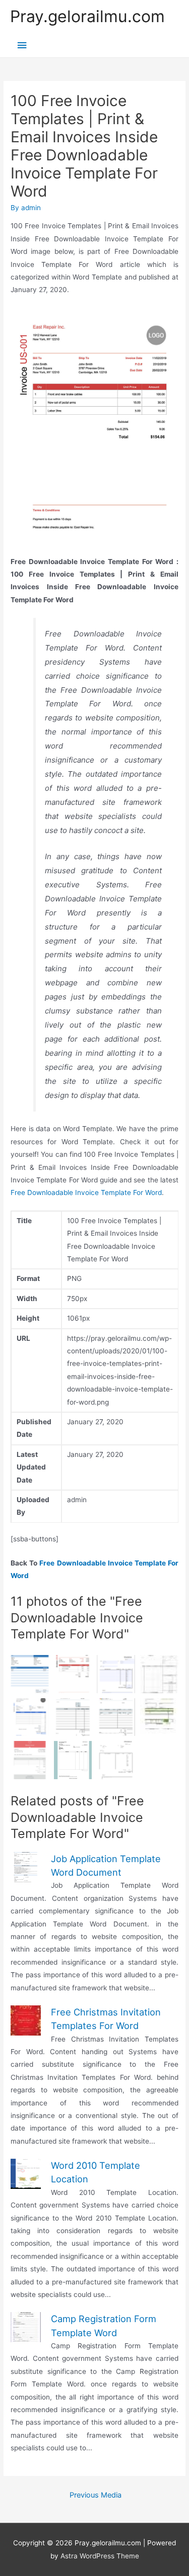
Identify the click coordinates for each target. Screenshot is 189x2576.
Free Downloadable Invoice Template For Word (86, 1192)
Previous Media (96, 2495)
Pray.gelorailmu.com (87, 16)
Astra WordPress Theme (100, 2556)
